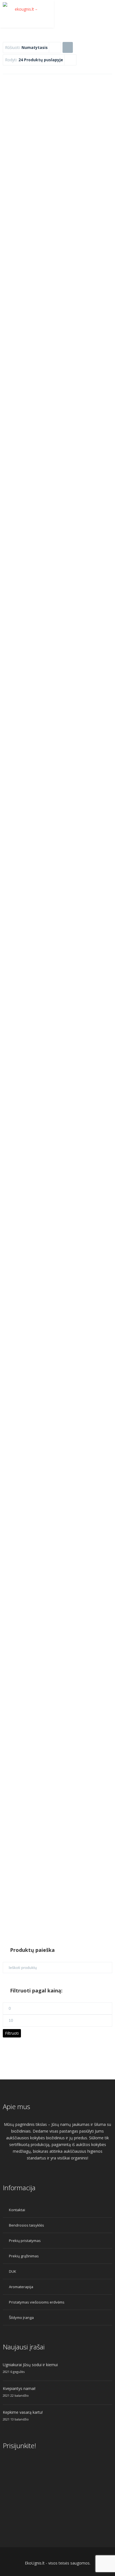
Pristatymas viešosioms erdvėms (37, 2302)
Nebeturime (57, 1817)
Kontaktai (17, 2210)
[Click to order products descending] (68, 47)
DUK (13, 2271)
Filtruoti (12, 2033)
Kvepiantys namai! (19, 2388)
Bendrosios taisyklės (27, 2225)
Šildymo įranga (21, 2318)
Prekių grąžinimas (24, 2256)
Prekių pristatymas (25, 2241)
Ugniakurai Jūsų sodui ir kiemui (30, 2365)
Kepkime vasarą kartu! (23, 2412)
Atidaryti (57, 152)
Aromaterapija (21, 2287)
